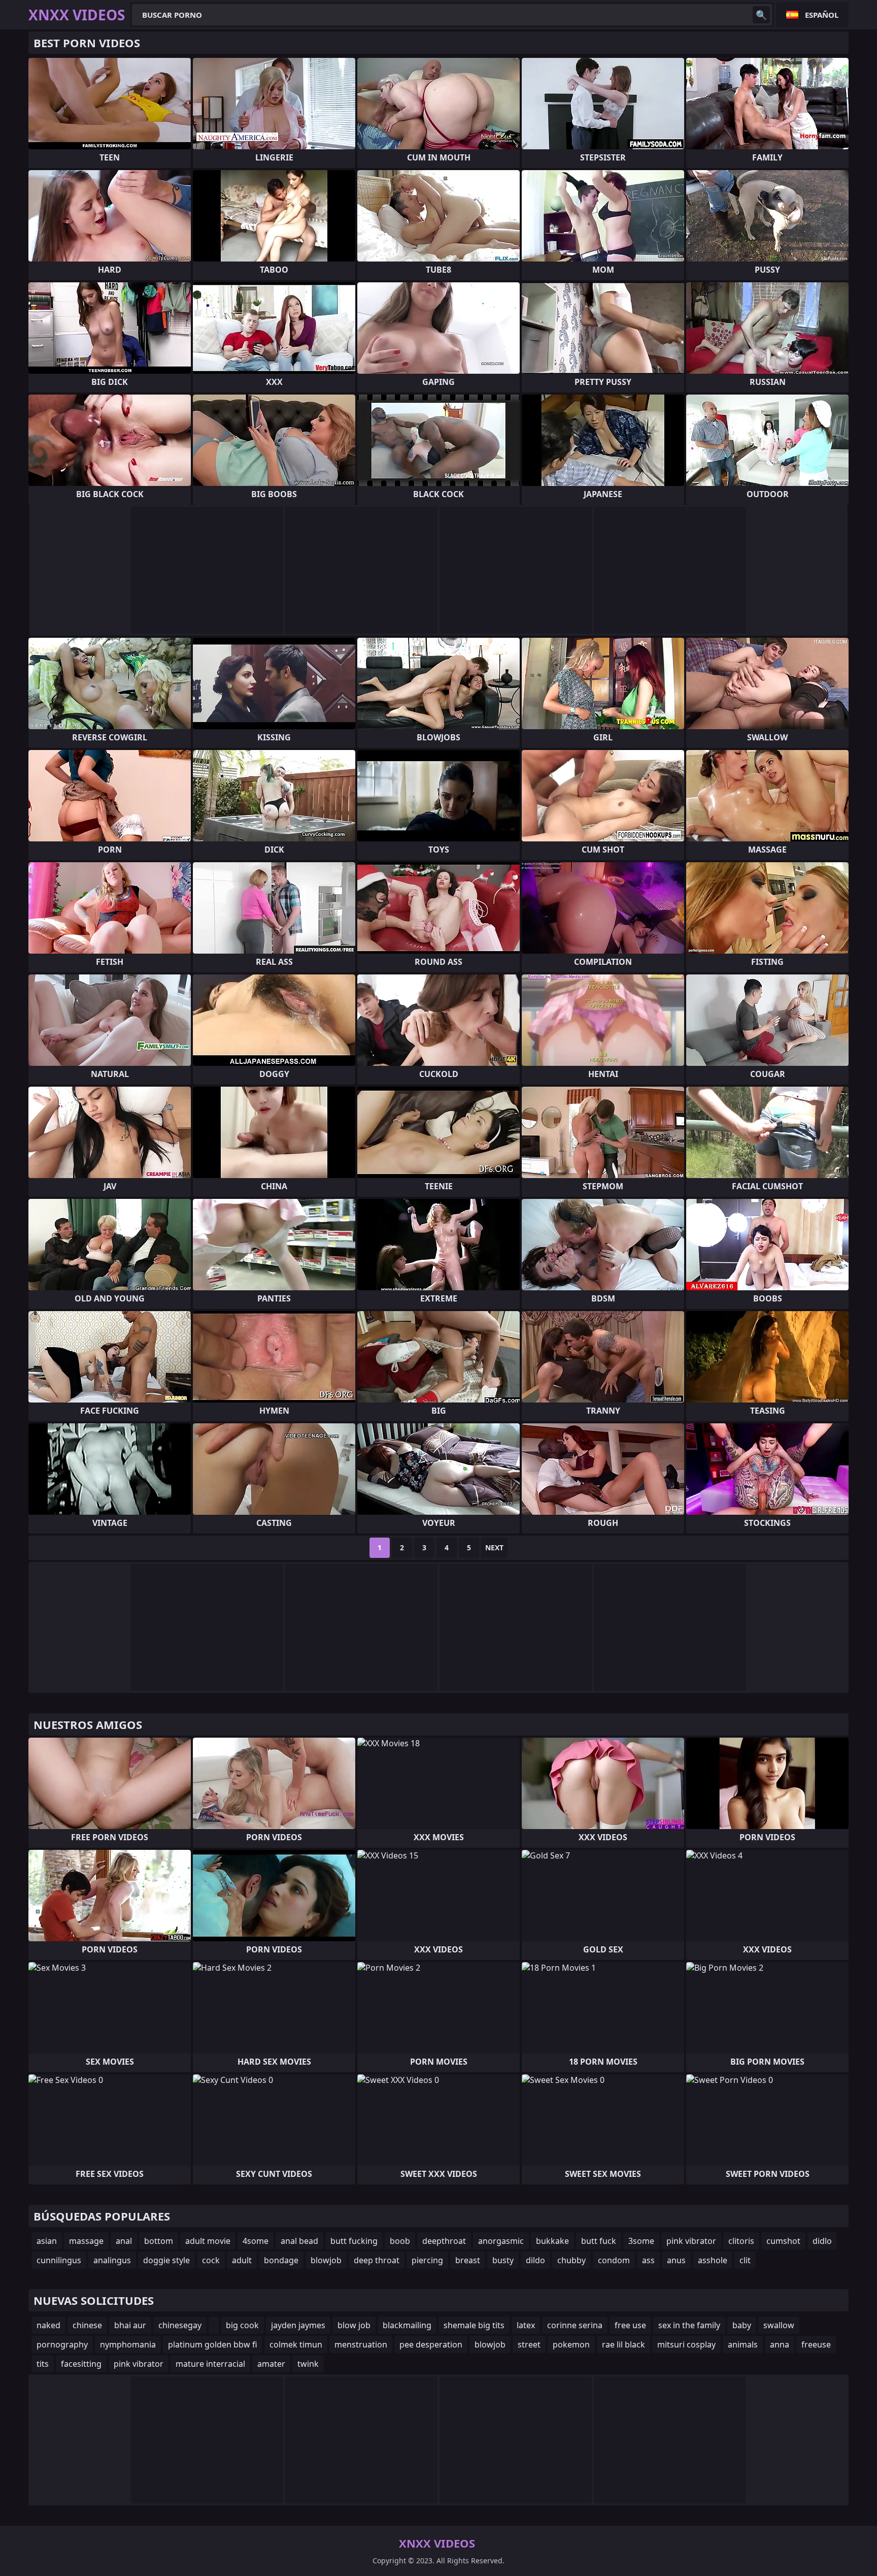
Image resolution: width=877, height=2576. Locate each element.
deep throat (377, 2260)
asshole (713, 2260)
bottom (159, 2241)
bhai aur (130, 2325)
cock (211, 2260)
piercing (427, 2260)
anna (780, 2344)
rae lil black (623, 2344)
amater (271, 2364)
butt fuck (599, 2241)
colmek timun (296, 2344)
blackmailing (407, 2325)
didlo (822, 2241)
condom (614, 2260)
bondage (281, 2260)
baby (742, 2325)
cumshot (783, 2241)
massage (86, 2241)
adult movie (208, 2241)
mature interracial (210, 2364)
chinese (87, 2325)
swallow (779, 2325)
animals (743, 2344)
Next (494, 1547)
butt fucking (354, 2241)
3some (641, 2241)
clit (745, 2260)
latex (526, 2325)
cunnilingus (59, 2260)
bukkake (552, 2241)
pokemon (571, 2344)
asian (47, 2241)
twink (308, 2364)
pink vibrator (691, 2241)
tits (43, 2364)
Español (822, 15)
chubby (571, 2260)
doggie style (166, 2260)
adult (242, 2260)
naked (48, 2325)
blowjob (326, 2260)
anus (676, 2260)
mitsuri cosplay (686, 2344)
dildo (535, 2260)
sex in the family (689, 2325)
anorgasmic (501, 2241)
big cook (242, 2325)
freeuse (816, 2344)
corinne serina (575, 2325)
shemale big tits (474, 2325)
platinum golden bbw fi (213, 2344)
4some (256, 2241)
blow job (354, 2325)
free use (630, 2325)
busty (503, 2260)
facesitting (81, 2364)
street (529, 2344)
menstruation (361, 2344)
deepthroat (444, 2241)
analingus (112, 2260)
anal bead (299, 2241)
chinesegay (180, 2325)
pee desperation (431, 2344)
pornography (62, 2344)
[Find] (761, 15)
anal (124, 2241)
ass (648, 2260)
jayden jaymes (298, 2325)
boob (400, 2241)
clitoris (741, 2241)
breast (468, 2260)
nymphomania (128, 2344)
